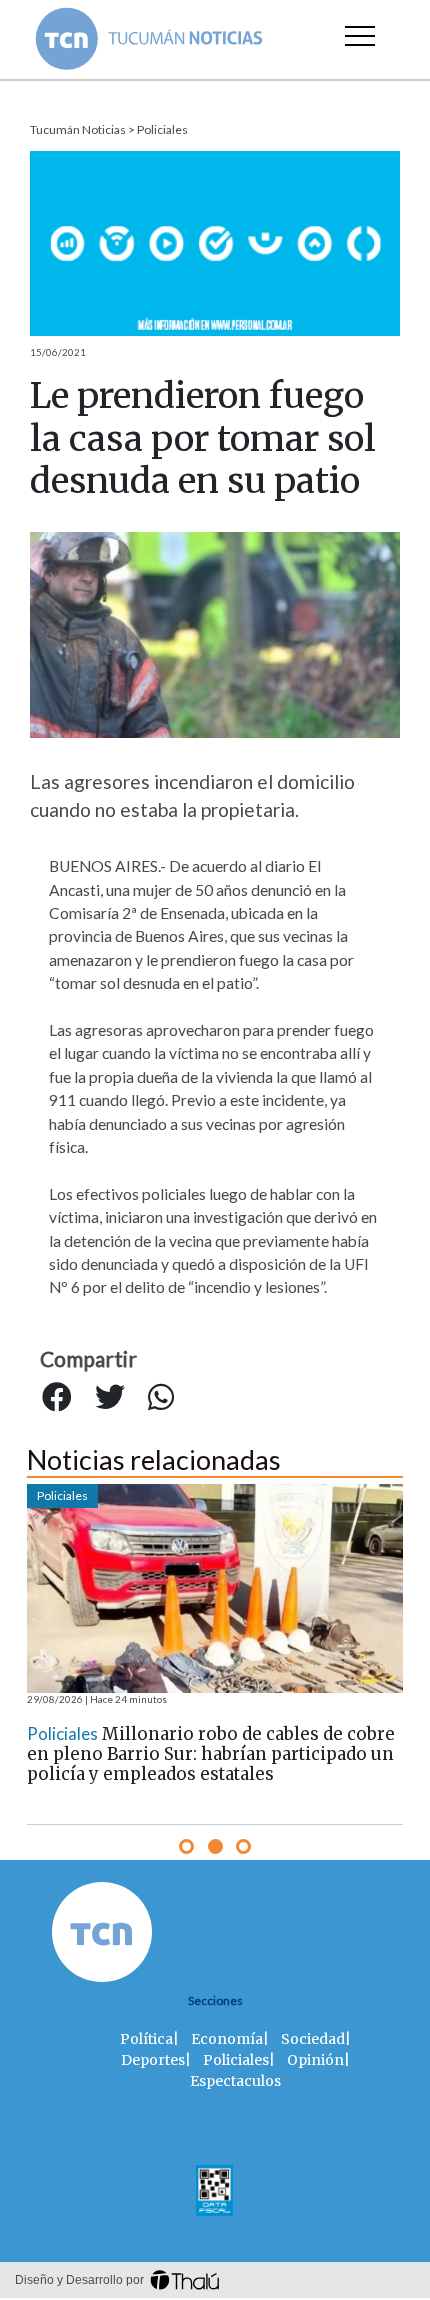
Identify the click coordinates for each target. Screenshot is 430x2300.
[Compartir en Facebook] (57, 1398)
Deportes (153, 2060)
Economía (227, 2039)
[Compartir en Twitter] (110, 1398)
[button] (186, 1846)
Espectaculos (235, 2081)
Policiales (162, 129)
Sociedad (313, 2039)
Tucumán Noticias (78, 129)
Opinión (315, 2060)
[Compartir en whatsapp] (161, 1398)
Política (146, 2039)
